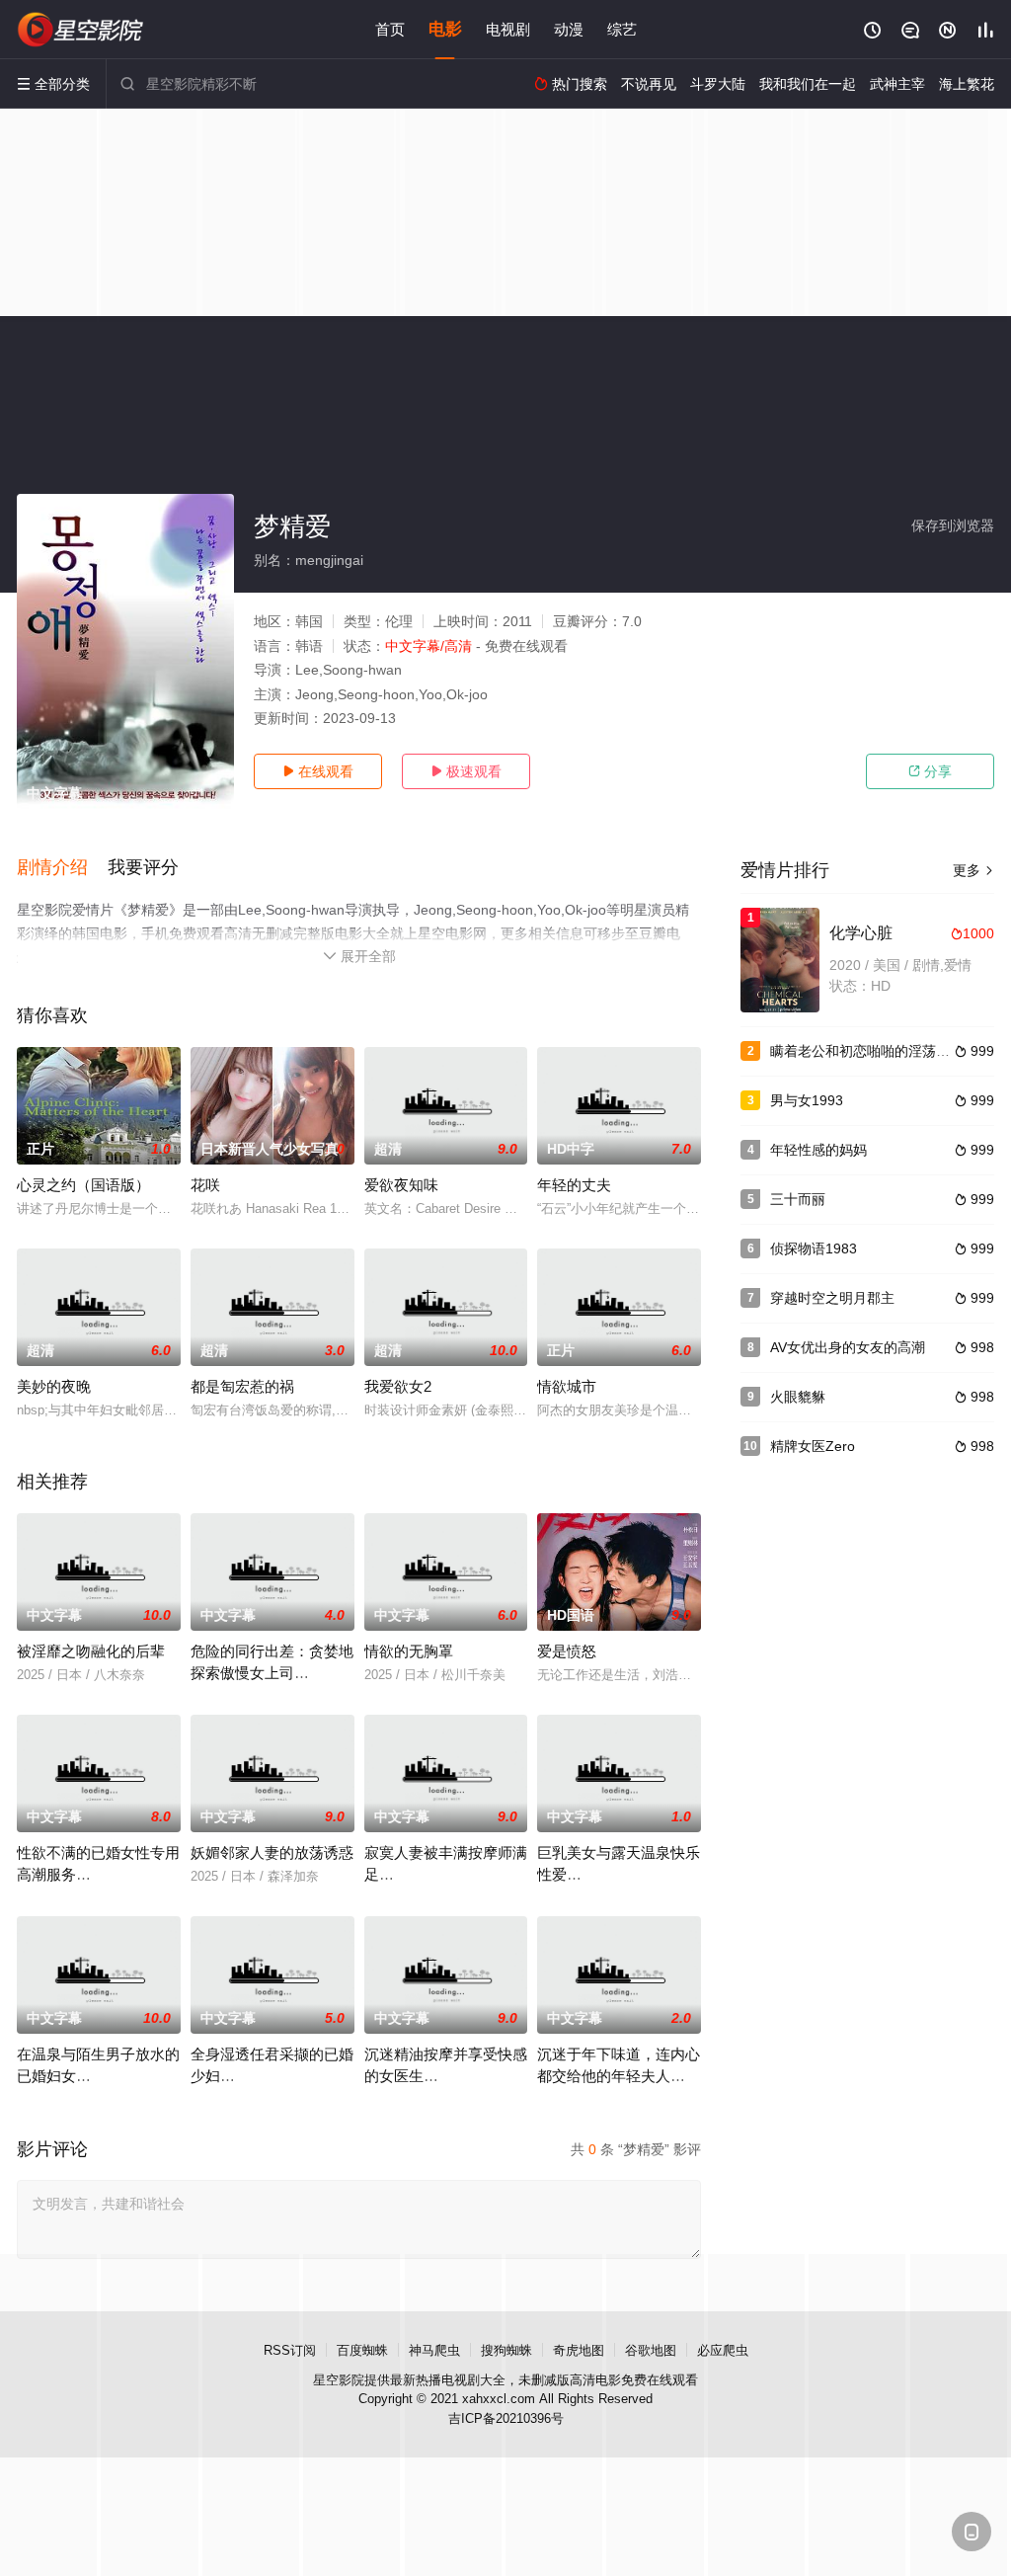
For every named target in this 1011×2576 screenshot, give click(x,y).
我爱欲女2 (398, 1386)
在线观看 (318, 771)
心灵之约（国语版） (83, 1185)
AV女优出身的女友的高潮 (848, 1347)
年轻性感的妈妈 (818, 1150)
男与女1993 (807, 1100)
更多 (973, 870)
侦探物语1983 (814, 1248)
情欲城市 (567, 1386)
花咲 (205, 1185)
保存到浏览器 (953, 525)
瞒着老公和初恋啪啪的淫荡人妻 (867, 1051)
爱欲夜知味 (401, 1185)
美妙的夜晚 (54, 1386)
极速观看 (466, 771)
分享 (930, 771)
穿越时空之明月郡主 (832, 1298)
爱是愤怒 (567, 1651)
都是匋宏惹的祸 (242, 1386)
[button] (62, 868)
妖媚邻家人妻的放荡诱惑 (272, 1852)
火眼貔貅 (798, 1397)
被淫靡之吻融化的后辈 (91, 1651)
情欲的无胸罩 (409, 1651)
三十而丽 (798, 1199)
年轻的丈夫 (574, 1185)
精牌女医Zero (813, 1446)
